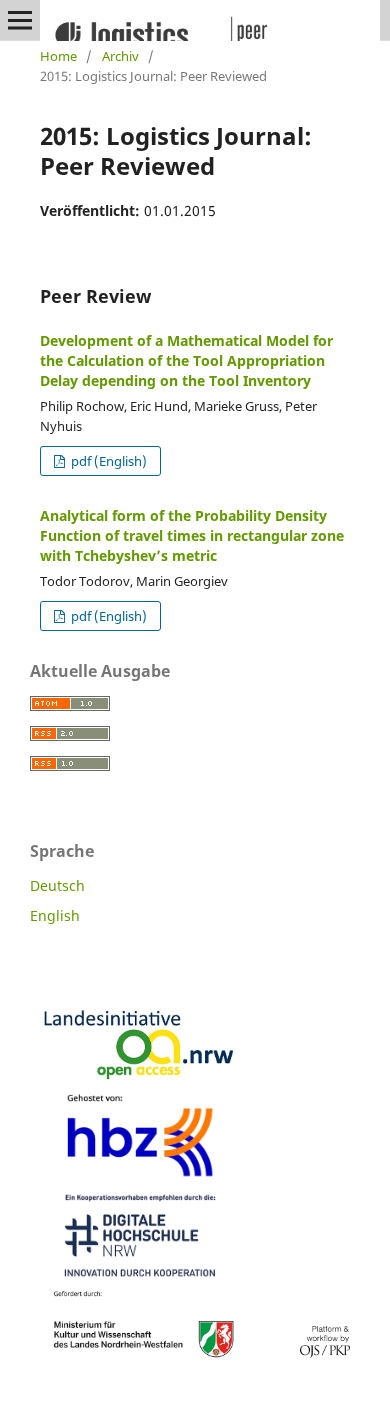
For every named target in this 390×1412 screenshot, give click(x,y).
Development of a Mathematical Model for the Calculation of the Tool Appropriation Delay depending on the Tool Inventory (186, 360)
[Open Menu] (20, 20)
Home (58, 56)
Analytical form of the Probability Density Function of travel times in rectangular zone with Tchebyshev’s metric (192, 535)
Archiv (120, 56)
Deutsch (57, 885)
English (55, 915)
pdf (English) (107, 461)
